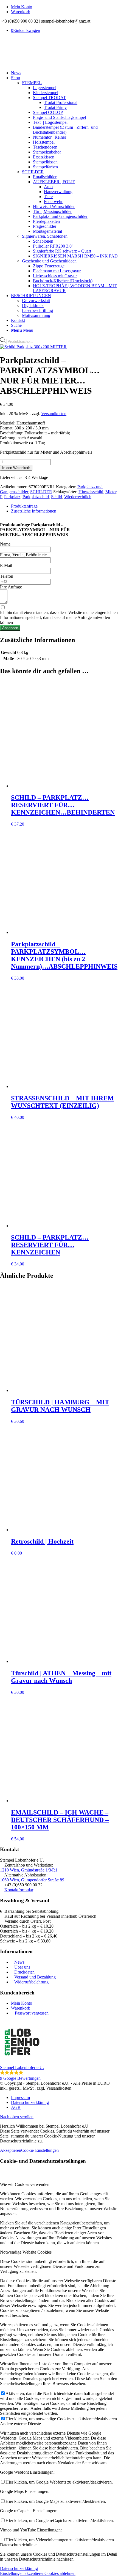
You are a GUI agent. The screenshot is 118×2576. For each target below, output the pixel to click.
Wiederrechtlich (78, 497)
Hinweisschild (91, 492)
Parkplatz (12, 497)
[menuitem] (64, 7)
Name (5, 544)
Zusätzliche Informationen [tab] (34, 511)
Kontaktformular (19, 1890)
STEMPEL (32, 83)
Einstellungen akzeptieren (22, 2573)
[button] (59, 2050)
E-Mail (6, 565)
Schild (57, 497)
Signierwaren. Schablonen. (45, 236)
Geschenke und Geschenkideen (49, 261)
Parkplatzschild (36, 497)
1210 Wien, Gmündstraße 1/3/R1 (29, 1870)
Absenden (10, 628)
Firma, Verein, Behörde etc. (24, 555)
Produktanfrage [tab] (24, 506)
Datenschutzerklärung (19, 2568)
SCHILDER (33, 172)
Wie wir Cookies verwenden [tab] (25, 2184)
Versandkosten (54, 414)
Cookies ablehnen (60, 2573)
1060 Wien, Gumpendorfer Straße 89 (32, 1880)
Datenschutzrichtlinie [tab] (18, 2545)
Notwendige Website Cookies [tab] (26, 2252)
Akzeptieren (11, 2150)
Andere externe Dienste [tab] (20, 2424)
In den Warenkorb (16, 468)
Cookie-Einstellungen (40, 2150)
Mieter (111, 492)
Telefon (7, 576)
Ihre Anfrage (11, 587)
